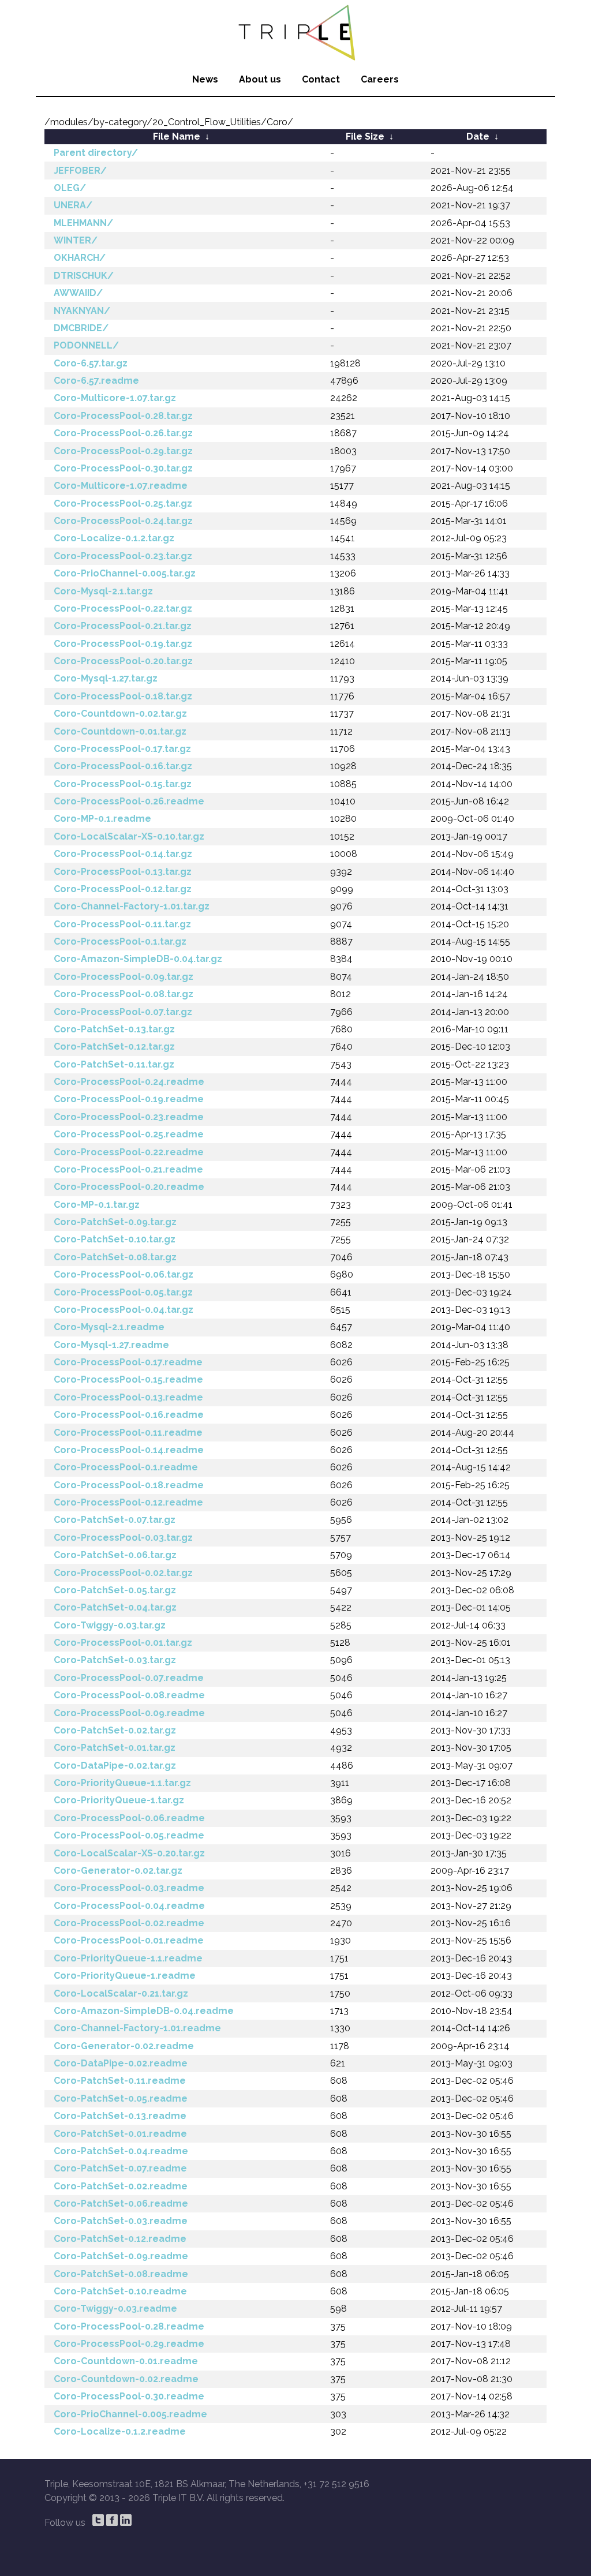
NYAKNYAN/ (82, 311)
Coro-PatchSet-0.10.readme (120, 2291)
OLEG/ (70, 188)
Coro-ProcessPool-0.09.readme (129, 1713)
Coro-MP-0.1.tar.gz (97, 1205)
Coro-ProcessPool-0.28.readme (129, 2326)
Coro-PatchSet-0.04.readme (121, 2151)
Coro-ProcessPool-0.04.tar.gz (124, 1310)
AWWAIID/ (78, 293)
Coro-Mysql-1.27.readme (111, 1345)
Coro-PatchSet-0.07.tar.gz (115, 1520)
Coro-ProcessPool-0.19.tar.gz (123, 644)
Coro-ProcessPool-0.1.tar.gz (120, 941)
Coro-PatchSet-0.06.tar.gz (115, 1555)
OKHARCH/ (80, 258)
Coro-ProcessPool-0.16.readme (129, 1415)
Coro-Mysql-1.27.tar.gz (106, 678)
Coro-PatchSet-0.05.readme (121, 2098)
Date (478, 136)
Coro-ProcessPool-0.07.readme (129, 1678)
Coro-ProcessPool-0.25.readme (129, 1134)
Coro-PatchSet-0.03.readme (121, 2221)
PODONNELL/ (86, 345)
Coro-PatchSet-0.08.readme (121, 2274)
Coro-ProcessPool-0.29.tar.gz (123, 451)
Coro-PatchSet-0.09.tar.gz (115, 1222)
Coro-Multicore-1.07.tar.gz (115, 398)
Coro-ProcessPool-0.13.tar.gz (123, 872)
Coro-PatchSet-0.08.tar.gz (115, 1257)
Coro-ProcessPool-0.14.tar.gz (123, 854)
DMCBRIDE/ (81, 328)
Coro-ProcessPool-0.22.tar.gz (123, 609)
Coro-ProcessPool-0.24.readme (129, 1082)
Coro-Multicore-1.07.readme (121, 486)
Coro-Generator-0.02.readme (124, 2046)
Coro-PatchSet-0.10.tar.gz (115, 1239)
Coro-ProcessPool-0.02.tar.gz (123, 1573)
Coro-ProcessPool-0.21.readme (128, 1169)
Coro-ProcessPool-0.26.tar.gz (123, 433)
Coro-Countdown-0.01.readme (126, 2361)
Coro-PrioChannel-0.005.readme (130, 2414)
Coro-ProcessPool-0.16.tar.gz (123, 766)
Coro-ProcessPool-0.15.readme (128, 1379)
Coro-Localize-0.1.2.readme (120, 2431)
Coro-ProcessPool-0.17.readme (128, 1362)
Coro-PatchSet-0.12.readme (120, 2239)
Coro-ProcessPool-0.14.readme (129, 1450)
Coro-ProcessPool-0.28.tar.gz (123, 416)
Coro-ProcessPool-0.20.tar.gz (123, 661)
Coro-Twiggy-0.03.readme (115, 2309)
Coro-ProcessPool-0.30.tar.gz (123, 468)
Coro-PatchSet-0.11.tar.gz (114, 1064)
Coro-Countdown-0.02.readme (126, 2379)
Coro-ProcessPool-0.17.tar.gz (122, 749)
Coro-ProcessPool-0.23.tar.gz (123, 556)
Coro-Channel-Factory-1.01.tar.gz (132, 906)
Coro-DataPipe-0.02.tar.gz (115, 1766)
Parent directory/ (96, 153)
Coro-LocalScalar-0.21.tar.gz (121, 1993)
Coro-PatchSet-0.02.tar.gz (115, 1730)
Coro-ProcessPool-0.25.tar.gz (123, 503)
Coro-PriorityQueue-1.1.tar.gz (122, 1783)
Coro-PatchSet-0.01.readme (120, 2134)
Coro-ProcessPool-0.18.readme (129, 1485)
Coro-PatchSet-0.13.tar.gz (114, 1029)
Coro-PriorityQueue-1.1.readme (128, 1958)
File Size (365, 136)
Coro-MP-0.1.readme (102, 819)
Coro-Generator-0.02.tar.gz (118, 1871)
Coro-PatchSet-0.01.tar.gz (115, 1748)
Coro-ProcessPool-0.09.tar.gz (124, 977)
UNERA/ (73, 205)
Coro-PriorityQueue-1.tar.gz (119, 1800)
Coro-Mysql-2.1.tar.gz (103, 591)
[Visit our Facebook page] (112, 2520)
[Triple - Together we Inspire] (295, 32)
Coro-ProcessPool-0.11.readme (128, 1433)
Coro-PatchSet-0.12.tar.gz (114, 1046)
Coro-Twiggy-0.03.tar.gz (110, 1625)
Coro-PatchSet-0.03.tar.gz (115, 1660)
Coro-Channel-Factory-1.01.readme (137, 2028)
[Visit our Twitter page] (98, 2520)
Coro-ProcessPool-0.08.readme (129, 1695)
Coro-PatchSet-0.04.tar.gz (115, 1607)
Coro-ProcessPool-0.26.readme (129, 801)
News (205, 79)
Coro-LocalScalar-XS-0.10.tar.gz (129, 836)
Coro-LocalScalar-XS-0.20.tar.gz (129, 1853)
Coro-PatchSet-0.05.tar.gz (115, 1590)
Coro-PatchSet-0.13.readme (120, 2116)
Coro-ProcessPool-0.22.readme (129, 1152)
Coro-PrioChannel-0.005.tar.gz (125, 573)
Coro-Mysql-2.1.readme (109, 1327)
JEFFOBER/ (80, 171)
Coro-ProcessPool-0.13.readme (128, 1397)
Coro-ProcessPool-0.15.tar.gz (123, 784)
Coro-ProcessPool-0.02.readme (129, 1923)
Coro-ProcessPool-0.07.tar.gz (123, 1012)
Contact (321, 79)
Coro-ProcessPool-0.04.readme (129, 1906)
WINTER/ (76, 240)
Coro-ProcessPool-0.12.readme (128, 1502)
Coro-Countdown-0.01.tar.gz (120, 731)
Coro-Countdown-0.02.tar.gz (120, 714)
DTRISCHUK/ (84, 276)
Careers (380, 79)
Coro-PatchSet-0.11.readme (120, 2081)
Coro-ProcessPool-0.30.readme (129, 2396)
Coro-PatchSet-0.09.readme (121, 2256)
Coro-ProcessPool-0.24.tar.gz (123, 521)
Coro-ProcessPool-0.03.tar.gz (123, 1538)
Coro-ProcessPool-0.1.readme (126, 1467)
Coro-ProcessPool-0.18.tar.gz (123, 696)
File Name (177, 136)
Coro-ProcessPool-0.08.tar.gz (124, 994)
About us (260, 79)
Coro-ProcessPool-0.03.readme (129, 1888)
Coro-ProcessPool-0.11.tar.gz (122, 924)
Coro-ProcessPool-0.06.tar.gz (124, 1274)
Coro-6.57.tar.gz (91, 363)
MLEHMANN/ (83, 223)
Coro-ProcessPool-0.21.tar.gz (123, 626)
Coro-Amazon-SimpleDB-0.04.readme (144, 2011)
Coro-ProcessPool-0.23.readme (129, 1117)
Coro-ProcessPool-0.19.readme (129, 1099)
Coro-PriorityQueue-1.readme (125, 1976)
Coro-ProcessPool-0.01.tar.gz (123, 1643)
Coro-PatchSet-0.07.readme (120, 2168)
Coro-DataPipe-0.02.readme (121, 2063)
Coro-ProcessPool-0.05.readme (129, 1835)
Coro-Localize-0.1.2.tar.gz (114, 538)
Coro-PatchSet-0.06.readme (121, 2204)
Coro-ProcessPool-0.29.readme (129, 2344)
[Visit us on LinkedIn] (126, 2520)
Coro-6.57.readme (96, 381)
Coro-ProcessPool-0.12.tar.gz (123, 889)
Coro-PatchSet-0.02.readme (121, 2186)
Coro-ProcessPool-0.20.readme (129, 1187)
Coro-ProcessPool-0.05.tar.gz (123, 1292)
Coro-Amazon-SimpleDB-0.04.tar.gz (138, 959)
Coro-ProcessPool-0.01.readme (129, 1940)
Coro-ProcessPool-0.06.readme (129, 1818)
